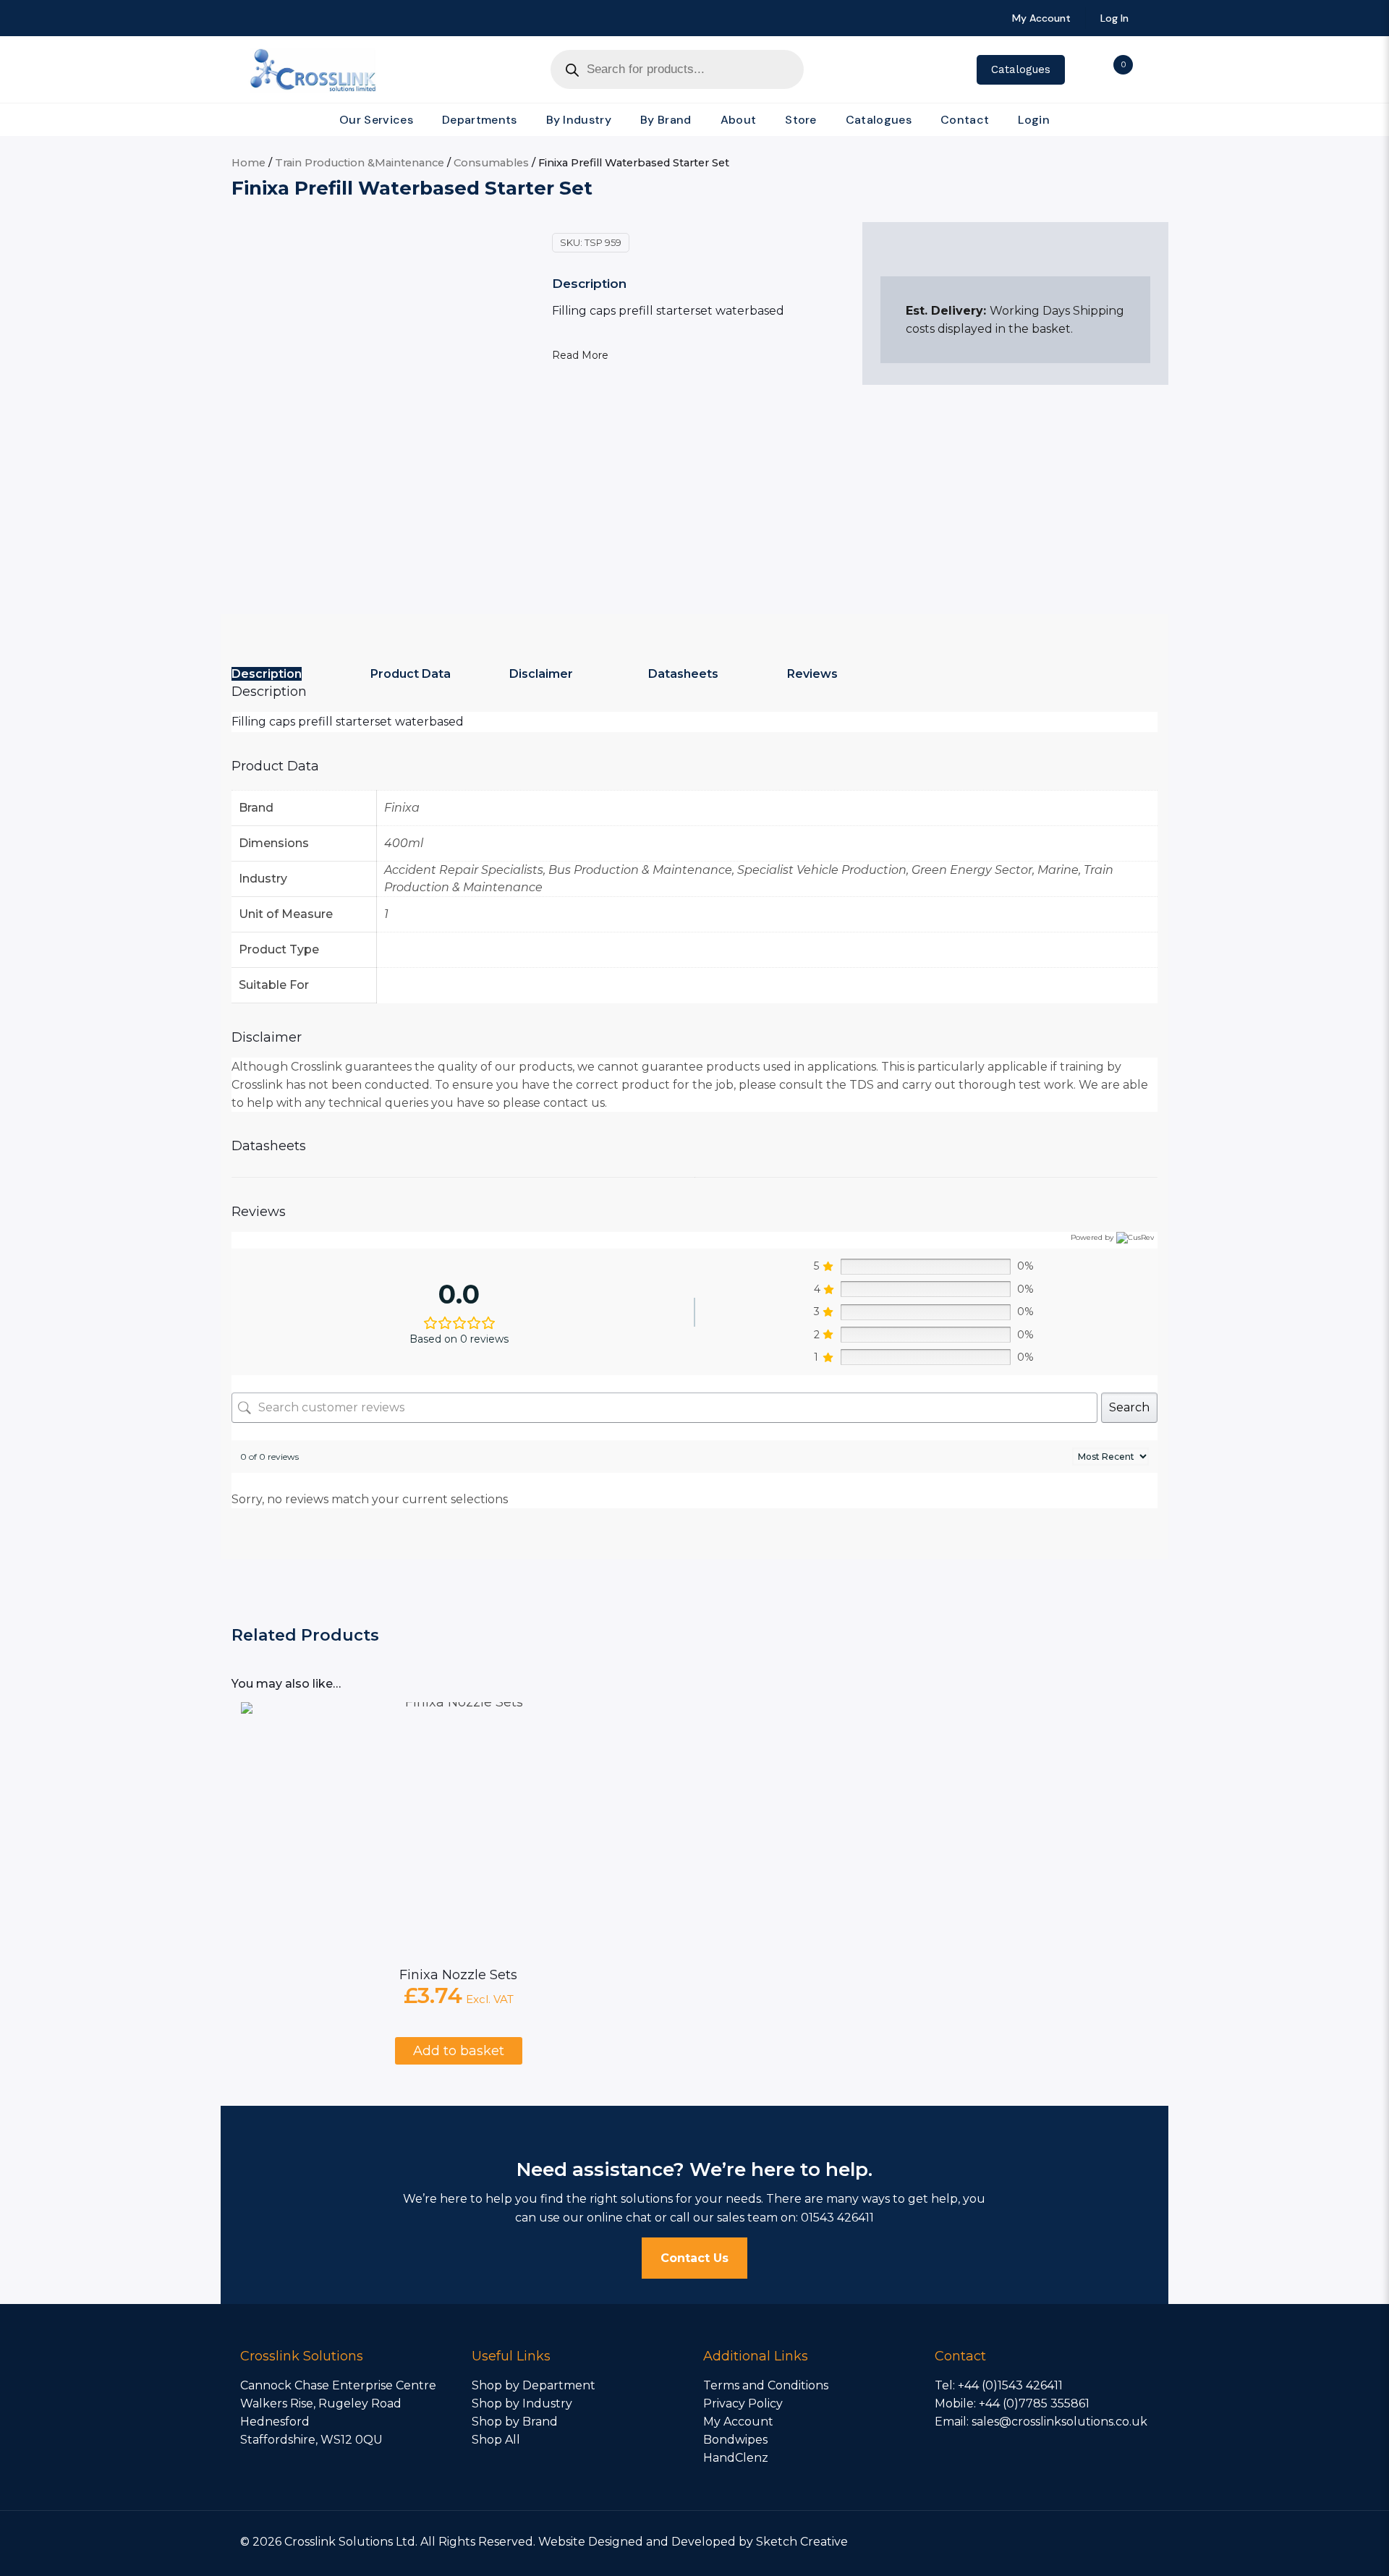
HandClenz (736, 2458)
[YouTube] (1077, 2542)
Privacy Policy (743, 2403)
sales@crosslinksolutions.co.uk (1059, 2422)
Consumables (491, 163)
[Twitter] (1057, 2542)
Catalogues (1021, 69)
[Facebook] (1038, 2542)
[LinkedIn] (1096, 2542)
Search (1129, 1407)
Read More (580, 355)
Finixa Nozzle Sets (458, 1975)
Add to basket (459, 2051)
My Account (738, 2422)
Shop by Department (534, 2385)
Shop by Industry (522, 2403)
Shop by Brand (515, 2422)
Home (249, 163)
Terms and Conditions (766, 2385)
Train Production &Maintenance (360, 163)
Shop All (496, 2440)
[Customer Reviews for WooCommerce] (1134, 1238)
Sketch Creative (802, 2542)
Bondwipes (735, 2440)
